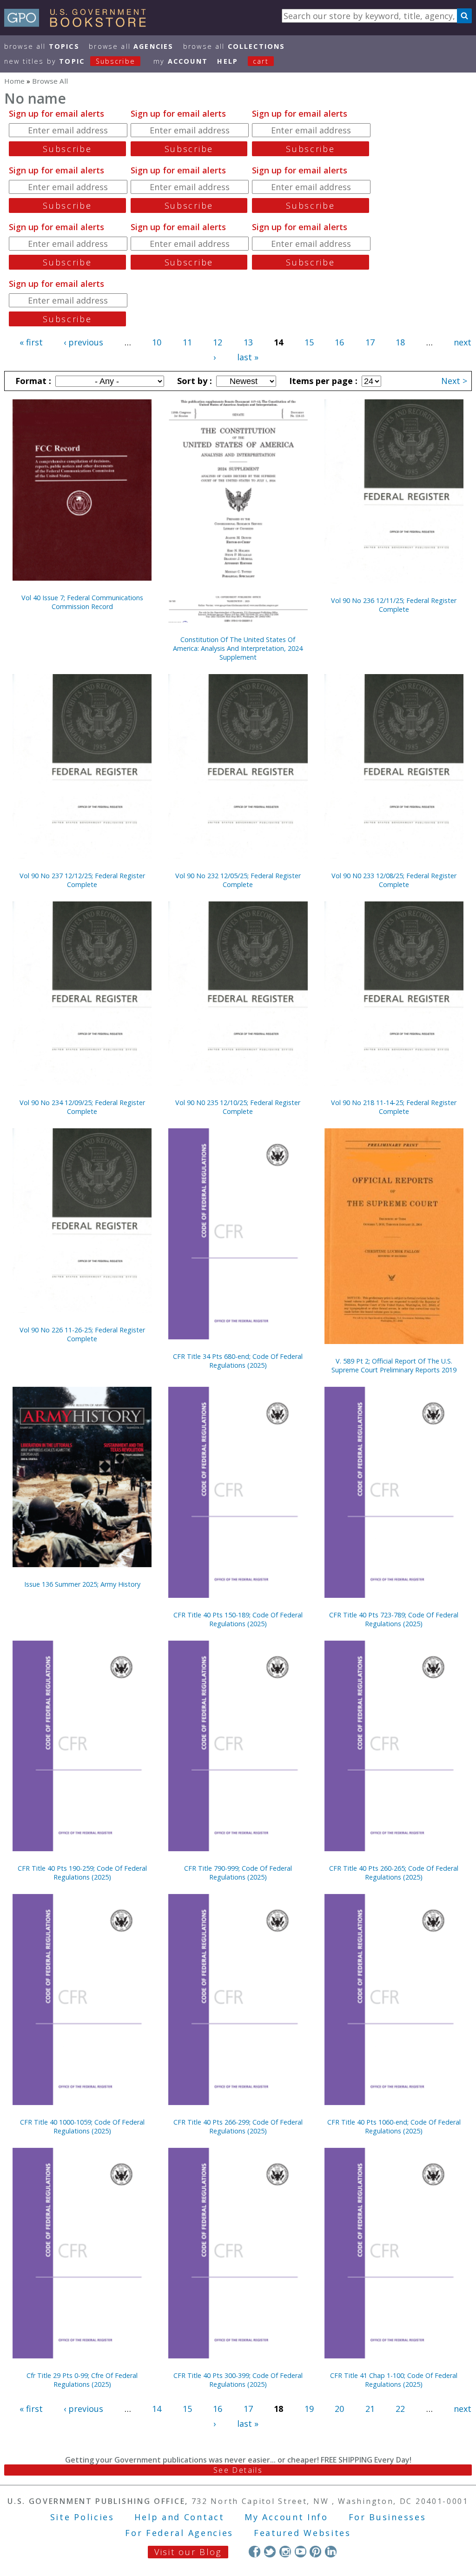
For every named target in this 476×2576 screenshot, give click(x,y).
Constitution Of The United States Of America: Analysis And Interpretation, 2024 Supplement (238, 648)
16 (339, 342)
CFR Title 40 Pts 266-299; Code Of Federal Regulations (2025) (238, 2126)
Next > (454, 381)
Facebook (255, 2552)
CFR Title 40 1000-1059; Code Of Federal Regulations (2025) (82, 2126)
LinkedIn (331, 2552)
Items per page (322, 381)
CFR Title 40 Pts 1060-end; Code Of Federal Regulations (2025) (394, 2126)
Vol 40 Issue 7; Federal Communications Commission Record (82, 602)
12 (218, 342)
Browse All (42, 46)
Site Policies (82, 2517)
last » (248, 357)
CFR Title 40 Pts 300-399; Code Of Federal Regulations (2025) (238, 2380)
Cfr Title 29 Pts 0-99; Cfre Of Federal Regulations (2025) (82, 2380)
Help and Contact (179, 2517)
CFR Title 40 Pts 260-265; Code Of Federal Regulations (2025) (394, 1873)
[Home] (79, 24)
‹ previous (83, 342)
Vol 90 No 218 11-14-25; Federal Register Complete (394, 1107)
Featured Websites (302, 2533)
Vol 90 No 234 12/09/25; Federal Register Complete (82, 1107)
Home (14, 81)
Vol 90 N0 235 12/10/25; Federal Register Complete (238, 1107)
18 (400, 342)
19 (309, 2409)
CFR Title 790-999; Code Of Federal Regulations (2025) (238, 1873)
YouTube (301, 2552)
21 (370, 2409)
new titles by (70, 61)
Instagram (285, 2552)
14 (157, 2409)
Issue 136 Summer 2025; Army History (82, 1584)
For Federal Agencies (179, 2533)
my (181, 61)
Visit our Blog (188, 2552)
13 (248, 342)
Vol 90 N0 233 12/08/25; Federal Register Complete (394, 880)
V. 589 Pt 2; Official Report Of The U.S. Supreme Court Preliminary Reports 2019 (394, 1365)
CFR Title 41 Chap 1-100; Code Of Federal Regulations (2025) (394, 2380)
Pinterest (315, 2552)
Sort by (193, 381)
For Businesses (387, 2517)
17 (370, 342)
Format (32, 381)
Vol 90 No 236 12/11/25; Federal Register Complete (394, 605)
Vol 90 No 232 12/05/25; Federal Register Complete (238, 880)
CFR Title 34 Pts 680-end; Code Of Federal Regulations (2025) (238, 1361)
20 (339, 2409)
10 (157, 342)
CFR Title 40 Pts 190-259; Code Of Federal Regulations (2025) (82, 1873)
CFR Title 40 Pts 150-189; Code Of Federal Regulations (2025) (238, 1619)
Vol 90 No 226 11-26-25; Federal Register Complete (82, 1334)
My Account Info (286, 2517)
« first (31, 342)
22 (400, 2409)
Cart (261, 61)
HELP (228, 61)
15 (309, 342)
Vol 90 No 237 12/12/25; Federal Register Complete (82, 880)
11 (187, 342)
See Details (238, 2470)
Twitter (270, 2552)
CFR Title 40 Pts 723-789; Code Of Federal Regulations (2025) (394, 1619)
